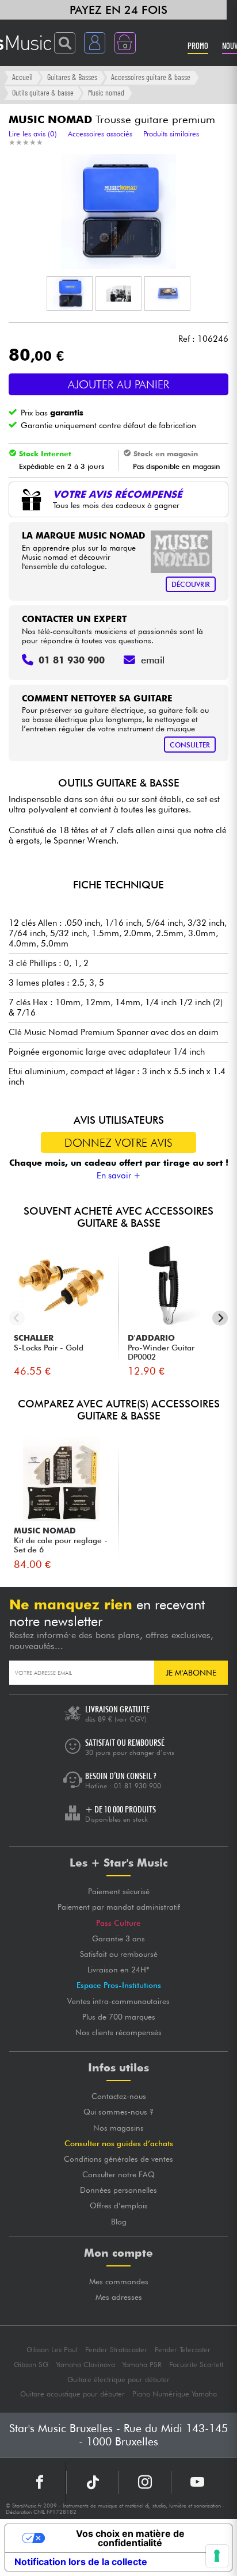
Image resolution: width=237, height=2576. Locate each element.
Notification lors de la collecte (81, 2562)
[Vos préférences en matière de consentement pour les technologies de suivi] (217, 2556)
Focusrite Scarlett (196, 2365)
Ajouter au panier (118, 384)
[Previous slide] (17, 1318)
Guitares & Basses (72, 77)
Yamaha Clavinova (85, 2365)
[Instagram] (145, 2482)
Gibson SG (31, 2365)
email (153, 660)
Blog (119, 2222)
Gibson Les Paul (52, 2350)
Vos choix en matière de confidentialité (130, 2538)
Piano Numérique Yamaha (175, 2394)
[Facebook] (40, 2482)
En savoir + (119, 1176)
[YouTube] (197, 2482)
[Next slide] (220, 1318)
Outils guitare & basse (43, 92)
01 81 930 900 (137, 1786)
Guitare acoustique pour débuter (72, 2394)
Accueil (22, 77)
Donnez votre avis (118, 1143)
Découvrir (191, 584)
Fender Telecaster (183, 2350)
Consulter (190, 745)
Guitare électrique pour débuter (118, 2380)
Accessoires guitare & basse (151, 77)
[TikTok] (93, 2482)
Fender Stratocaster (116, 2350)
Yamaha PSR (142, 2365)
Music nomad (106, 92)
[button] (70, 293)
